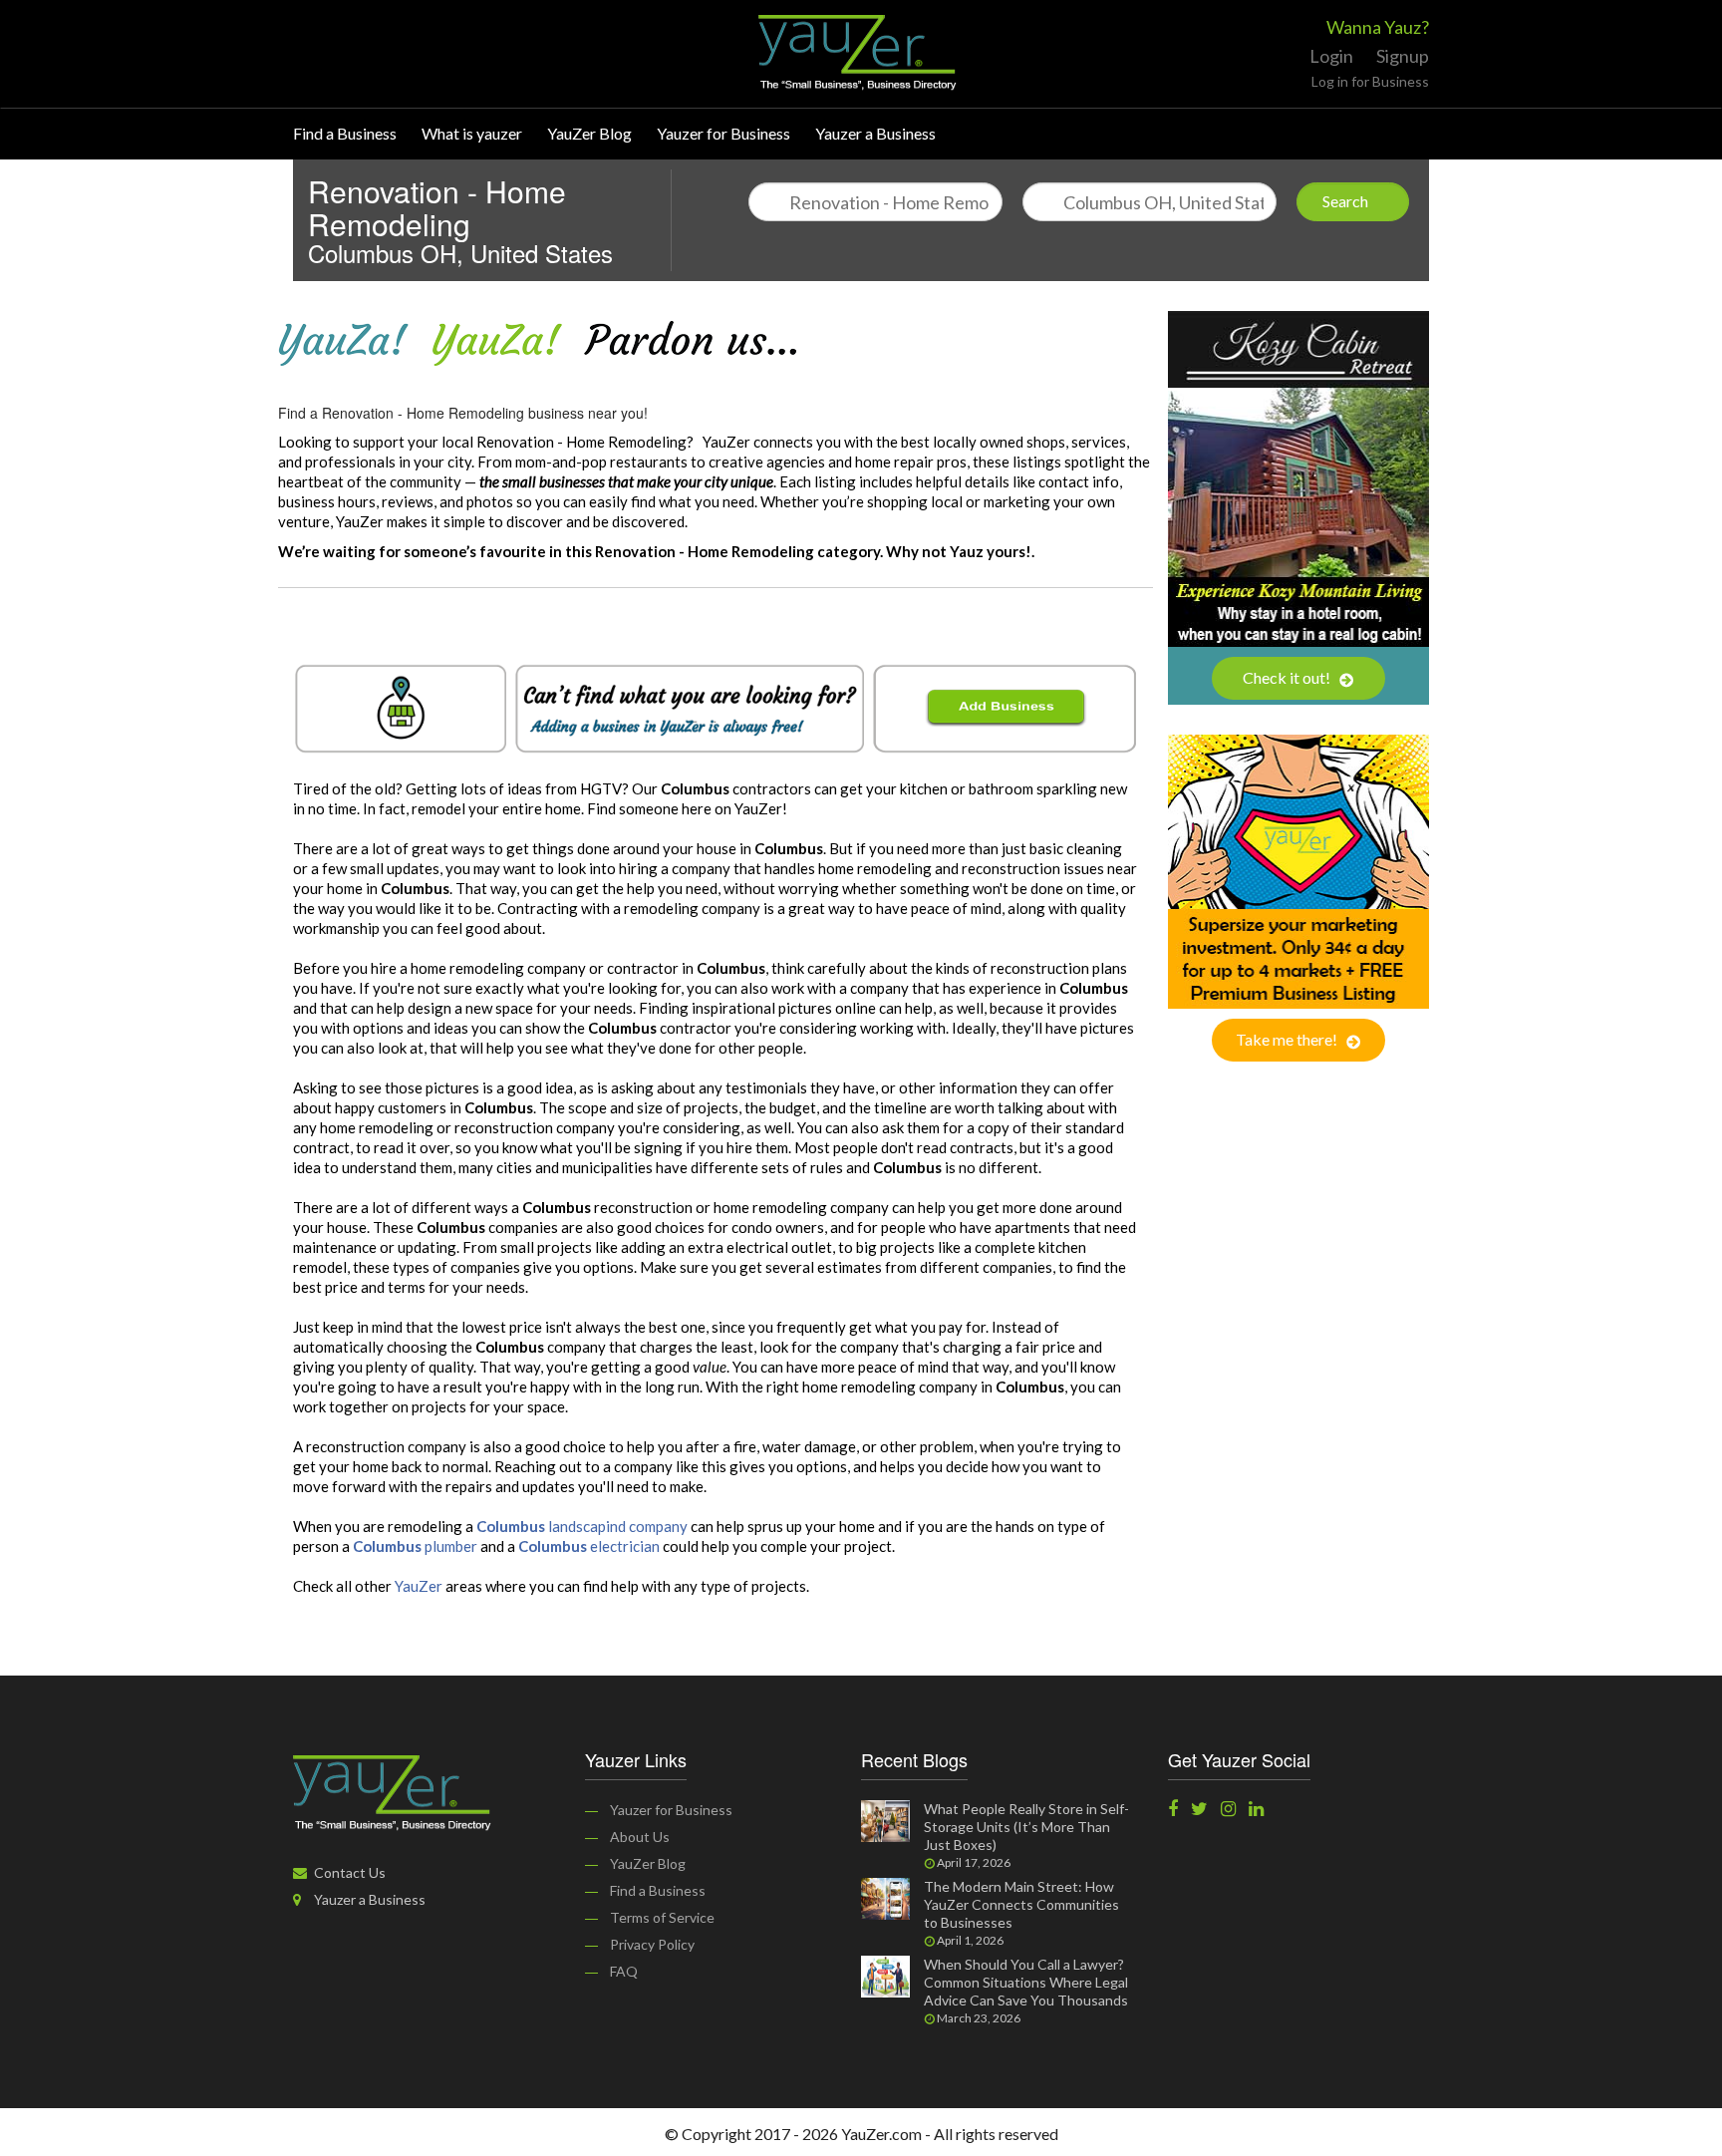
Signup (1403, 56)
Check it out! (1288, 677)
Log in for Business (1370, 81)
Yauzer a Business (875, 133)
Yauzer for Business (723, 133)
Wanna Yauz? (1378, 27)
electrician (589, 1546)
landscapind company (582, 1526)
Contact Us (348, 1872)
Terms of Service (662, 1917)
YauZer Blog (589, 133)
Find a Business (345, 133)
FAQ (624, 1971)
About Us (640, 1837)
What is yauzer (472, 133)
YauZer (419, 1586)
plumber (415, 1546)
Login (1331, 56)
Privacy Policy (652, 1944)
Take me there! (1288, 1039)
